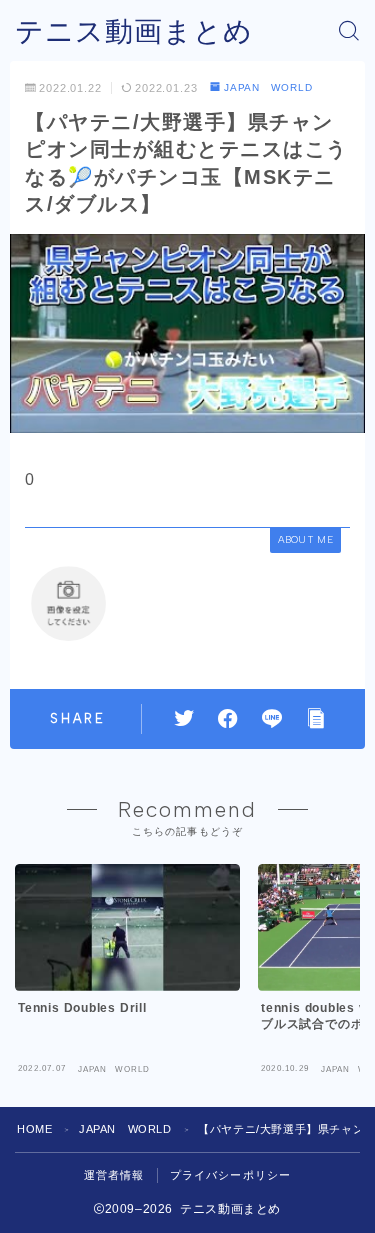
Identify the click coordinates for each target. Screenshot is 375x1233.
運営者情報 (114, 1175)
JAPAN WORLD (268, 87)
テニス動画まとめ (134, 31)
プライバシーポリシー (231, 1175)
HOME (34, 1129)
